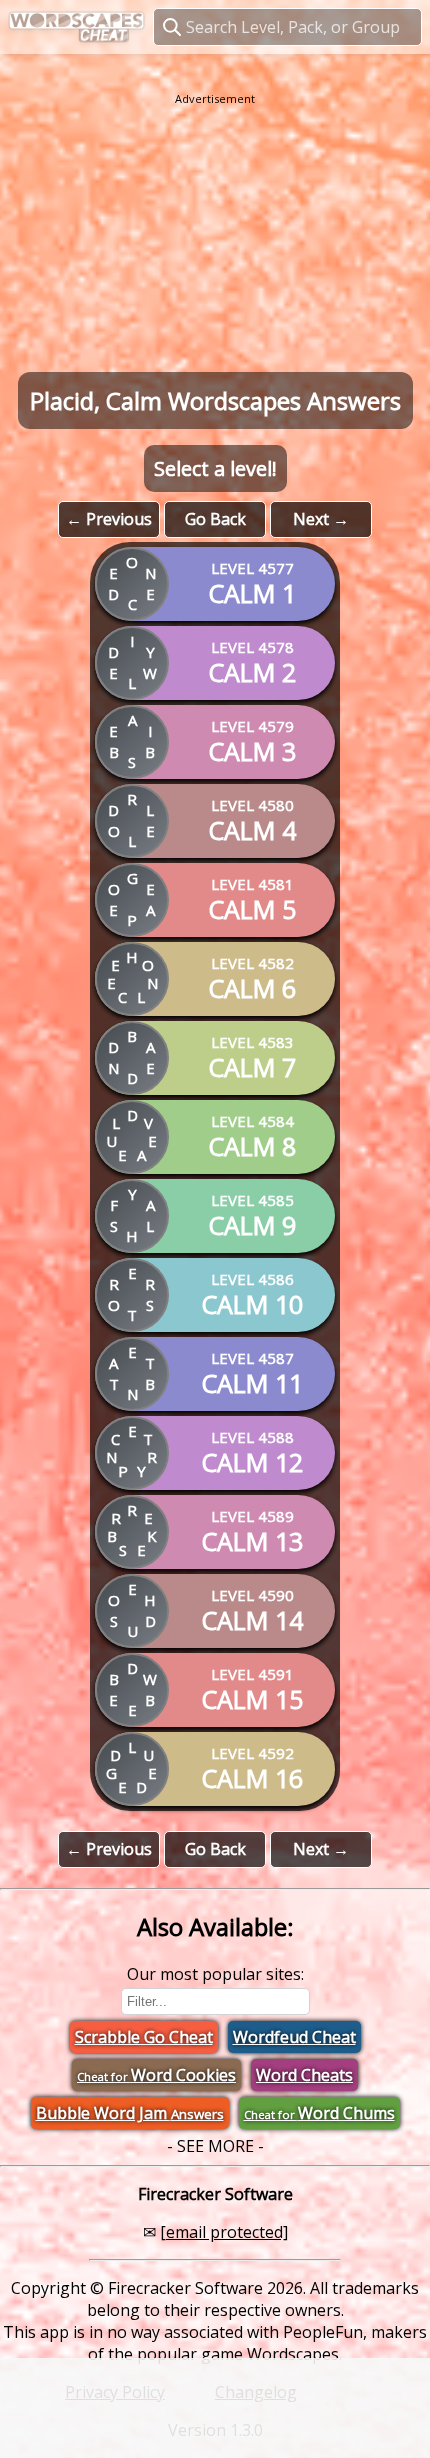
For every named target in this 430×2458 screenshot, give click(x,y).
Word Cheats (304, 2075)
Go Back (215, 519)
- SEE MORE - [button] (215, 2146)
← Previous (109, 519)
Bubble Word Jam (130, 2113)
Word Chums (319, 2113)
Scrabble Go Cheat (144, 2037)
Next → (321, 519)
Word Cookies (156, 2075)
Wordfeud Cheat (294, 2037)
